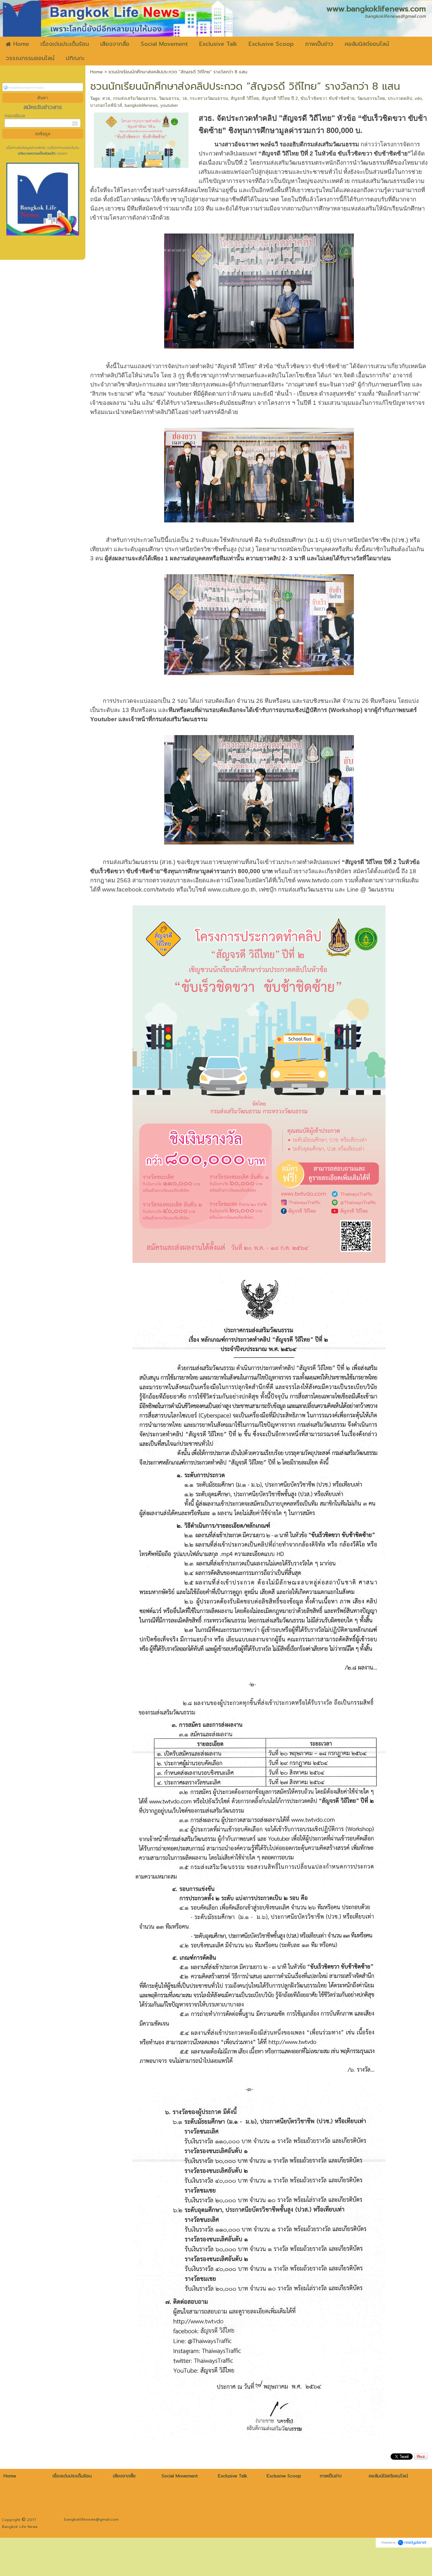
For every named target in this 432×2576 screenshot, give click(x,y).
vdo (418, 98)
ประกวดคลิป (400, 98)
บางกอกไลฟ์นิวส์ (106, 105)
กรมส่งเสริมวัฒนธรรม (135, 98)
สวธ (106, 98)
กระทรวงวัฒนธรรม (209, 98)
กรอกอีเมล (15, 116)
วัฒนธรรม (169, 98)
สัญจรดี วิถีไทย (245, 98)
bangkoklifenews (141, 105)
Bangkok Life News (20, 2527)
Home (96, 72)
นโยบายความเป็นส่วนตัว (37, 153)
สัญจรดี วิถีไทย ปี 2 (280, 98)
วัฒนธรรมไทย (371, 98)
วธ (185, 98)
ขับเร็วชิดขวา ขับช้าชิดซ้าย (327, 98)
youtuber (169, 105)
